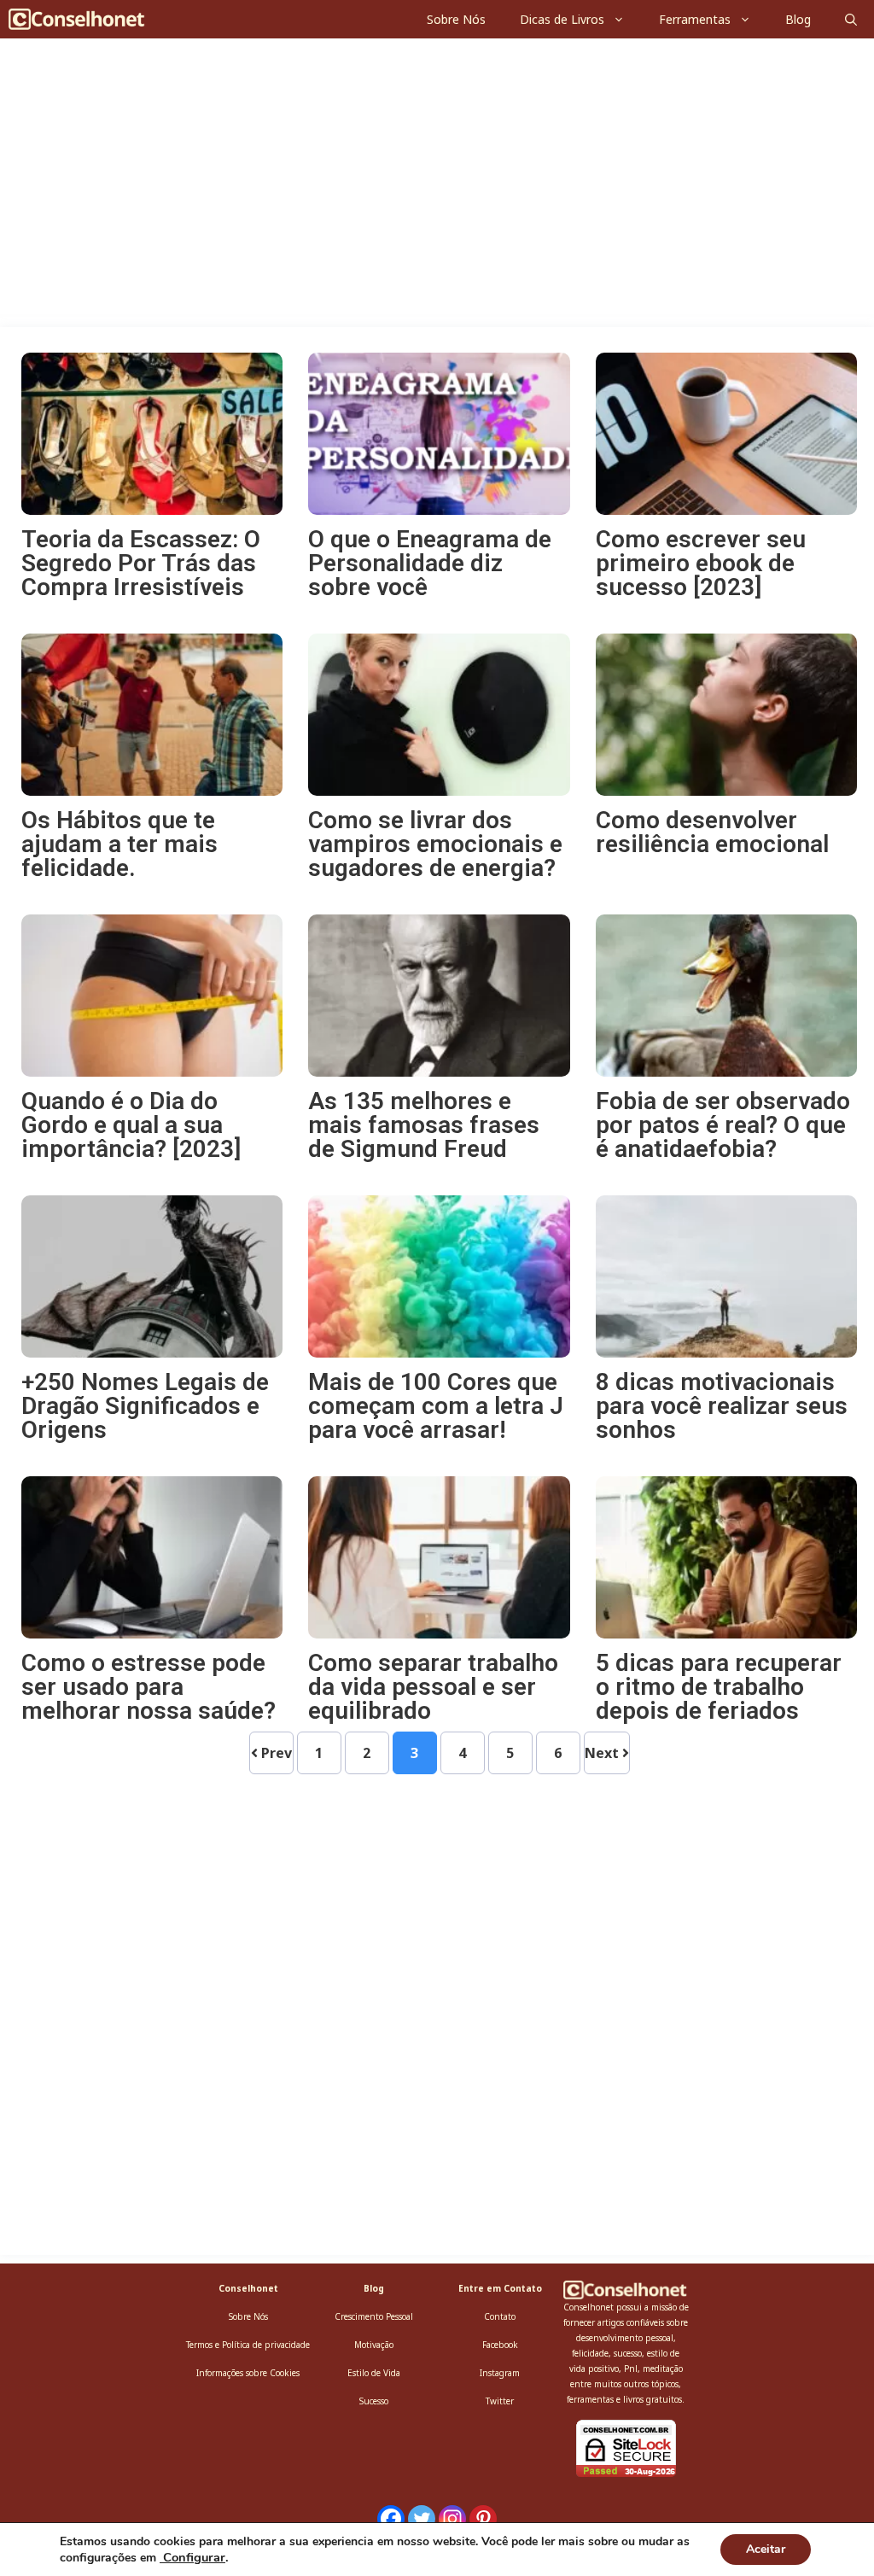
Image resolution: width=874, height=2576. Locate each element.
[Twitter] (422, 2519)
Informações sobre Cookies (248, 2373)
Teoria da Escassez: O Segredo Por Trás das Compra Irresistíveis (141, 563)
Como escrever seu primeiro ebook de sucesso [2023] (701, 563)
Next (603, 1753)
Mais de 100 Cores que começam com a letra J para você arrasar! (436, 1406)
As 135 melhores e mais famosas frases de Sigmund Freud (424, 1125)
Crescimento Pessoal (374, 2316)
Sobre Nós (456, 19)
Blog (798, 19)
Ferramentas (695, 19)
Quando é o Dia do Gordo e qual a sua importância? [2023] (131, 1125)
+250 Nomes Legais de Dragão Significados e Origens (145, 1406)
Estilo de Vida (374, 2373)
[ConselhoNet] (82, 19)
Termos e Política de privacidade (248, 2345)
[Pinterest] (483, 2519)
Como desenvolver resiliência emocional (712, 832)
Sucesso (374, 2401)
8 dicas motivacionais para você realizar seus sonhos (722, 1406)
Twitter (500, 2401)
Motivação (374, 2345)
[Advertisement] (437, 201)
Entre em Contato (500, 2288)
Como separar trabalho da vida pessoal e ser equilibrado (433, 1687)
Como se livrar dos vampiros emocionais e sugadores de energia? (435, 844)
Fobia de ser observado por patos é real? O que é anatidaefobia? (723, 1125)
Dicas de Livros (562, 19)
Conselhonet (248, 2288)
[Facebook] (391, 2519)
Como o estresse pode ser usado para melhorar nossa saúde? (149, 1687)
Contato (500, 2316)
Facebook (500, 2345)
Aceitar (766, 2549)
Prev (275, 1753)
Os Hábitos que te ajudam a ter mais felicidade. (119, 844)
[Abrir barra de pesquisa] (851, 19)
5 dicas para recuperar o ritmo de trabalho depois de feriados (719, 1687)
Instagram (500, 2373)
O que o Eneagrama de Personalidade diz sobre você (430, 563)
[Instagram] (452, 2519)
